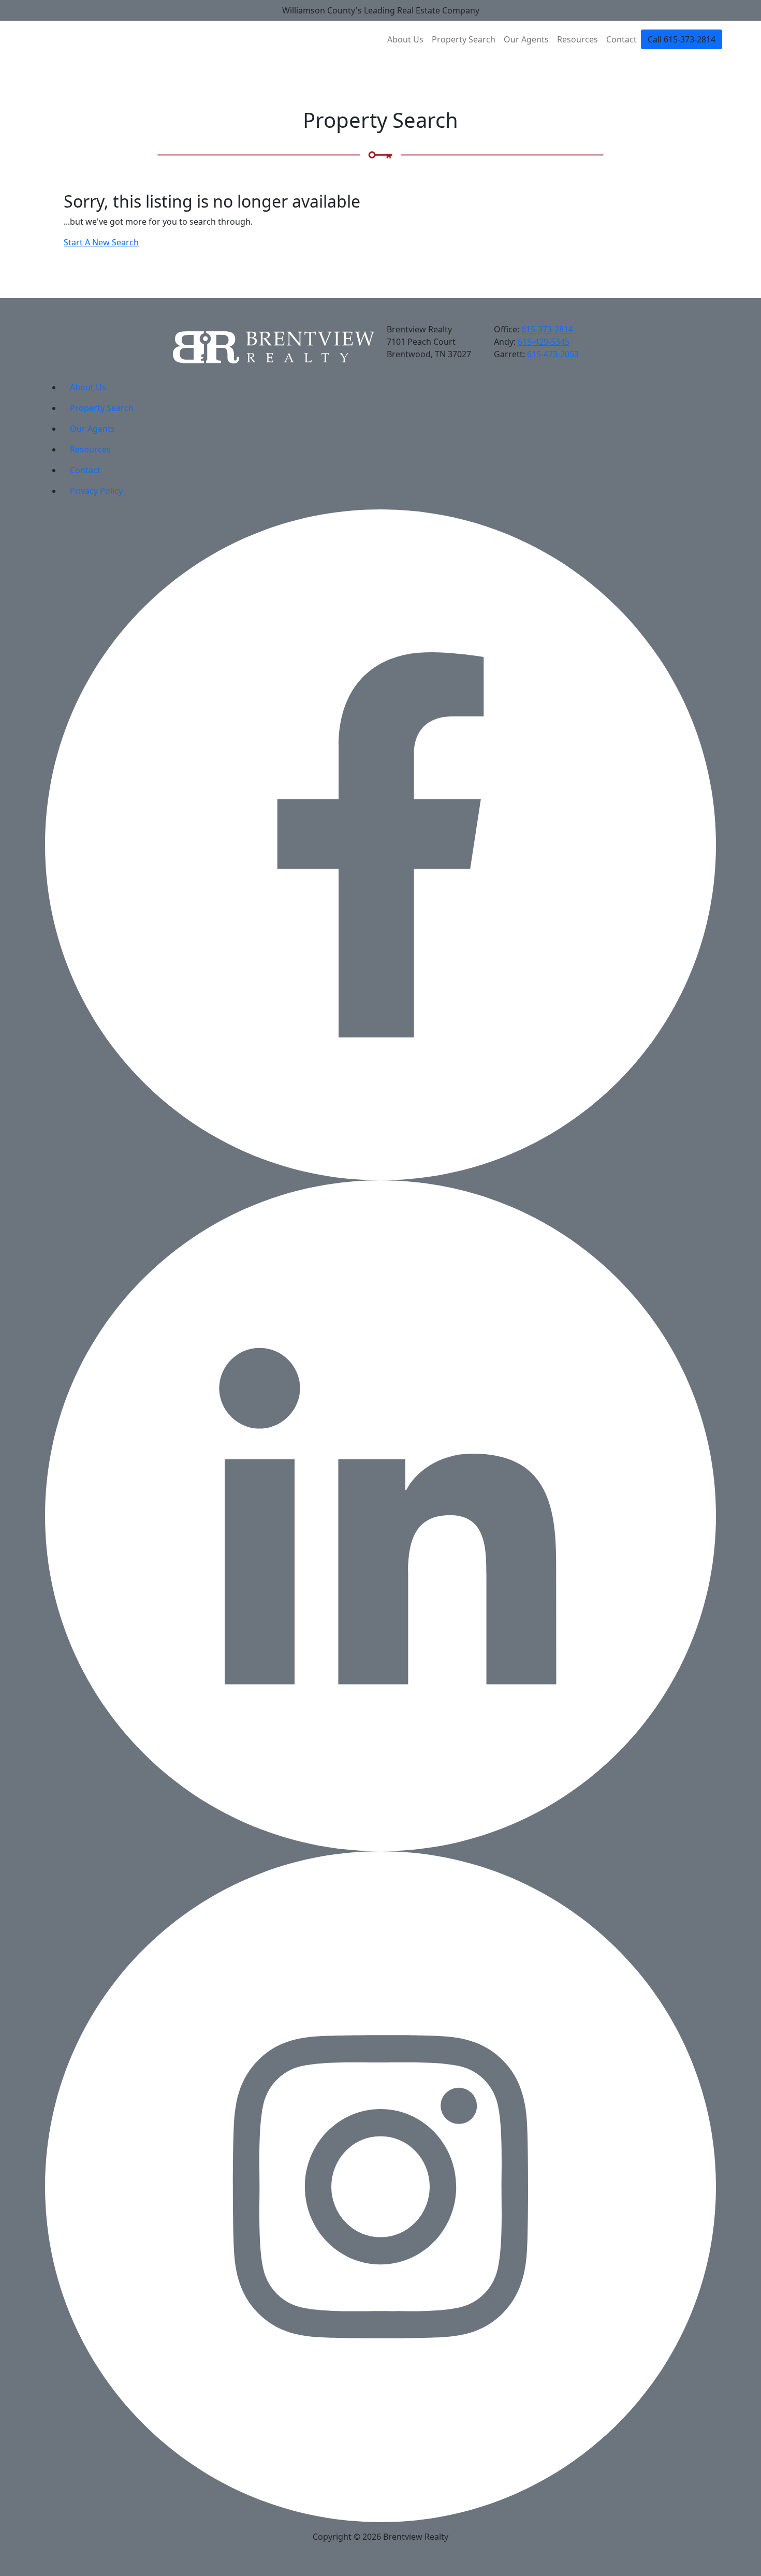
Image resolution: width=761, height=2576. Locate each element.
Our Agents (526, 39)
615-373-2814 (547, 329)
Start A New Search (101, 242)
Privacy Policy (96, 491)
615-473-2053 (553, 354)
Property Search (464, 39)
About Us (405, 39)
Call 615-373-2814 (682, 39)
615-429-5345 (544, 342)
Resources (577, 39)
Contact (621, 39)
